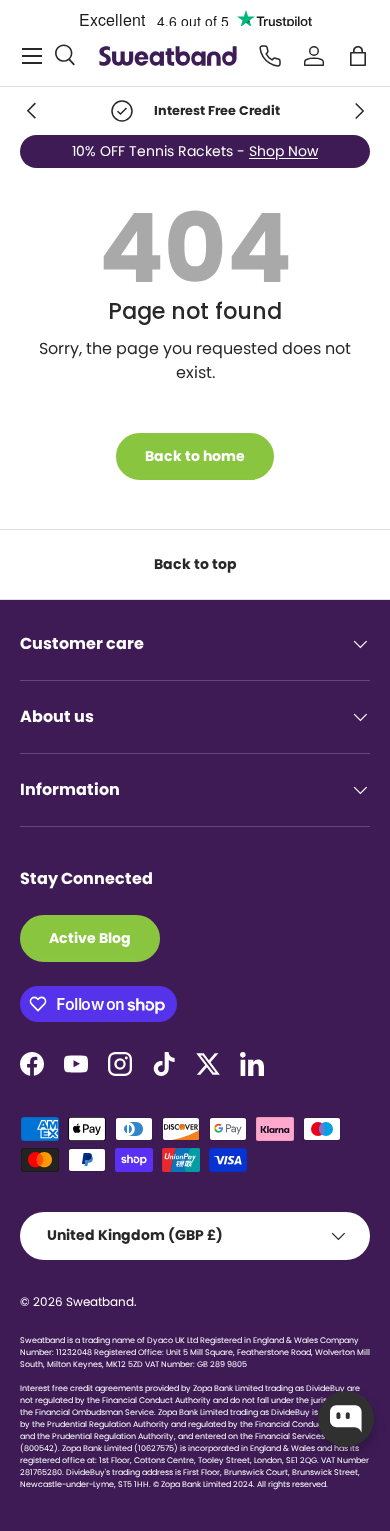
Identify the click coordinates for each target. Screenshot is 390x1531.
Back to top (195, 564)
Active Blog (90, 938)
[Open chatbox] (346, 1419)
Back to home (195, 456)
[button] (358, 56)
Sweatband (100, 1301)
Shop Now (283, 151)
